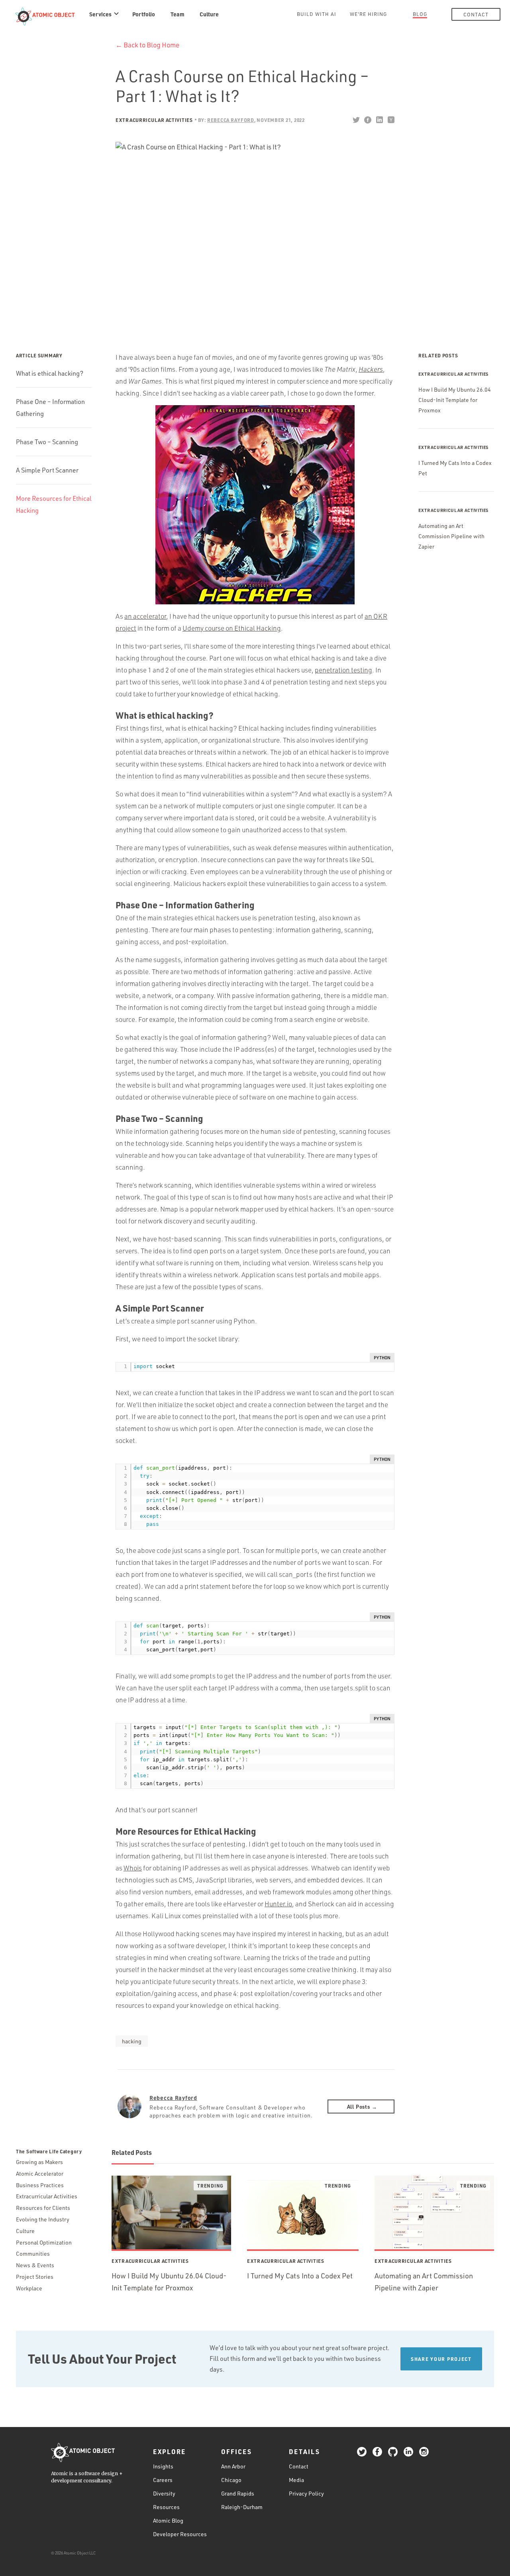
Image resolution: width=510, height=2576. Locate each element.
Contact (476, 14)
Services (100, 14)
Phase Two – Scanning (47, 442)
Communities (33, 2254)
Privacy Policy (306, 2493)
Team (178, 14)
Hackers (371, 369)
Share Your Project (441, 2359)
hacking (132, 2041)
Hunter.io (278, 1904)
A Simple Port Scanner (47, 470)
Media (296, 2480)
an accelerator (145, 616)
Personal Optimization (44, 2242)
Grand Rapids (238, 2493)
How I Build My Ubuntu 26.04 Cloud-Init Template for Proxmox (455, 400)
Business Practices (40, 2185)
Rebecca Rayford (173, 2098)
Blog (420, 14)
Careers (163, 2480)
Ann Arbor (233, 2466)
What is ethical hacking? (50, 373)
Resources (166, 2507)
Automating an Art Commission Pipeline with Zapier (451, 536)
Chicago (231, 2480)
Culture (209, 14)
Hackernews (391, 120)
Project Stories (35, 2277)
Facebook (368, 120)
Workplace (29, 2288)
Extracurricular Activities (154, 120)
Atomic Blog (168, 2520)
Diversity (164, 2493)
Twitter (356, 120)
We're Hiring (368, 14)
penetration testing (343, 670)
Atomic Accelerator (40, 2173)
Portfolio (144, 14)
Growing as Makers (39, 2162)
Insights (163, 2466)
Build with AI (317, 14)
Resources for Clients (43, 2208)
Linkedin (379, 120)
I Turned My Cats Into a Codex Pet (300, 2276)
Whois (133, 1868)
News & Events (35, 2265)
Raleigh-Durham (242, 2507)
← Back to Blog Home (147, 45)
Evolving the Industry (43, 2219)
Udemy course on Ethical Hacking (232, 628)
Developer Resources (180, 2534)
